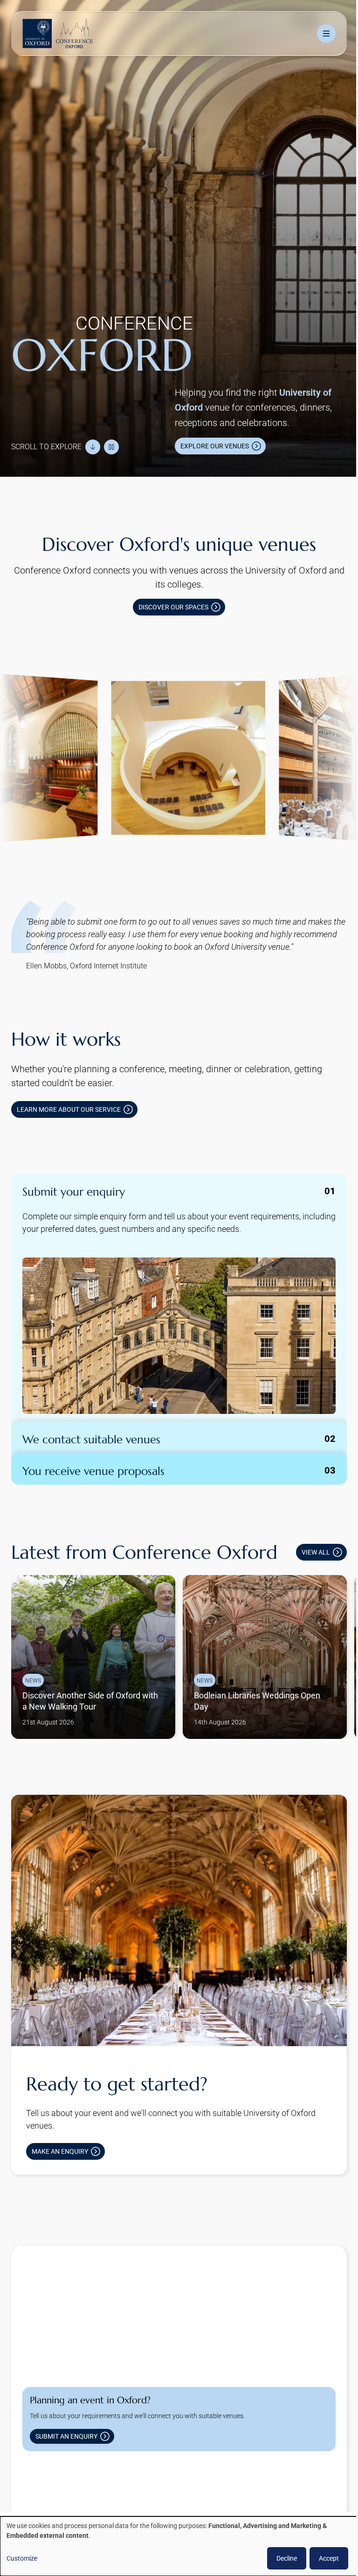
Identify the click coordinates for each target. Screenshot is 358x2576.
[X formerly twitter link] (34, 2485)
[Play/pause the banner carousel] (111, 438)
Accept (322, 2558)
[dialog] (176, 2546)
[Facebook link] (93, 2485)
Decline (280, 2558)
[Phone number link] (153, 2485)
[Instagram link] (63, 2485)
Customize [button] (22, 2558)
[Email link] (123, 2485)
